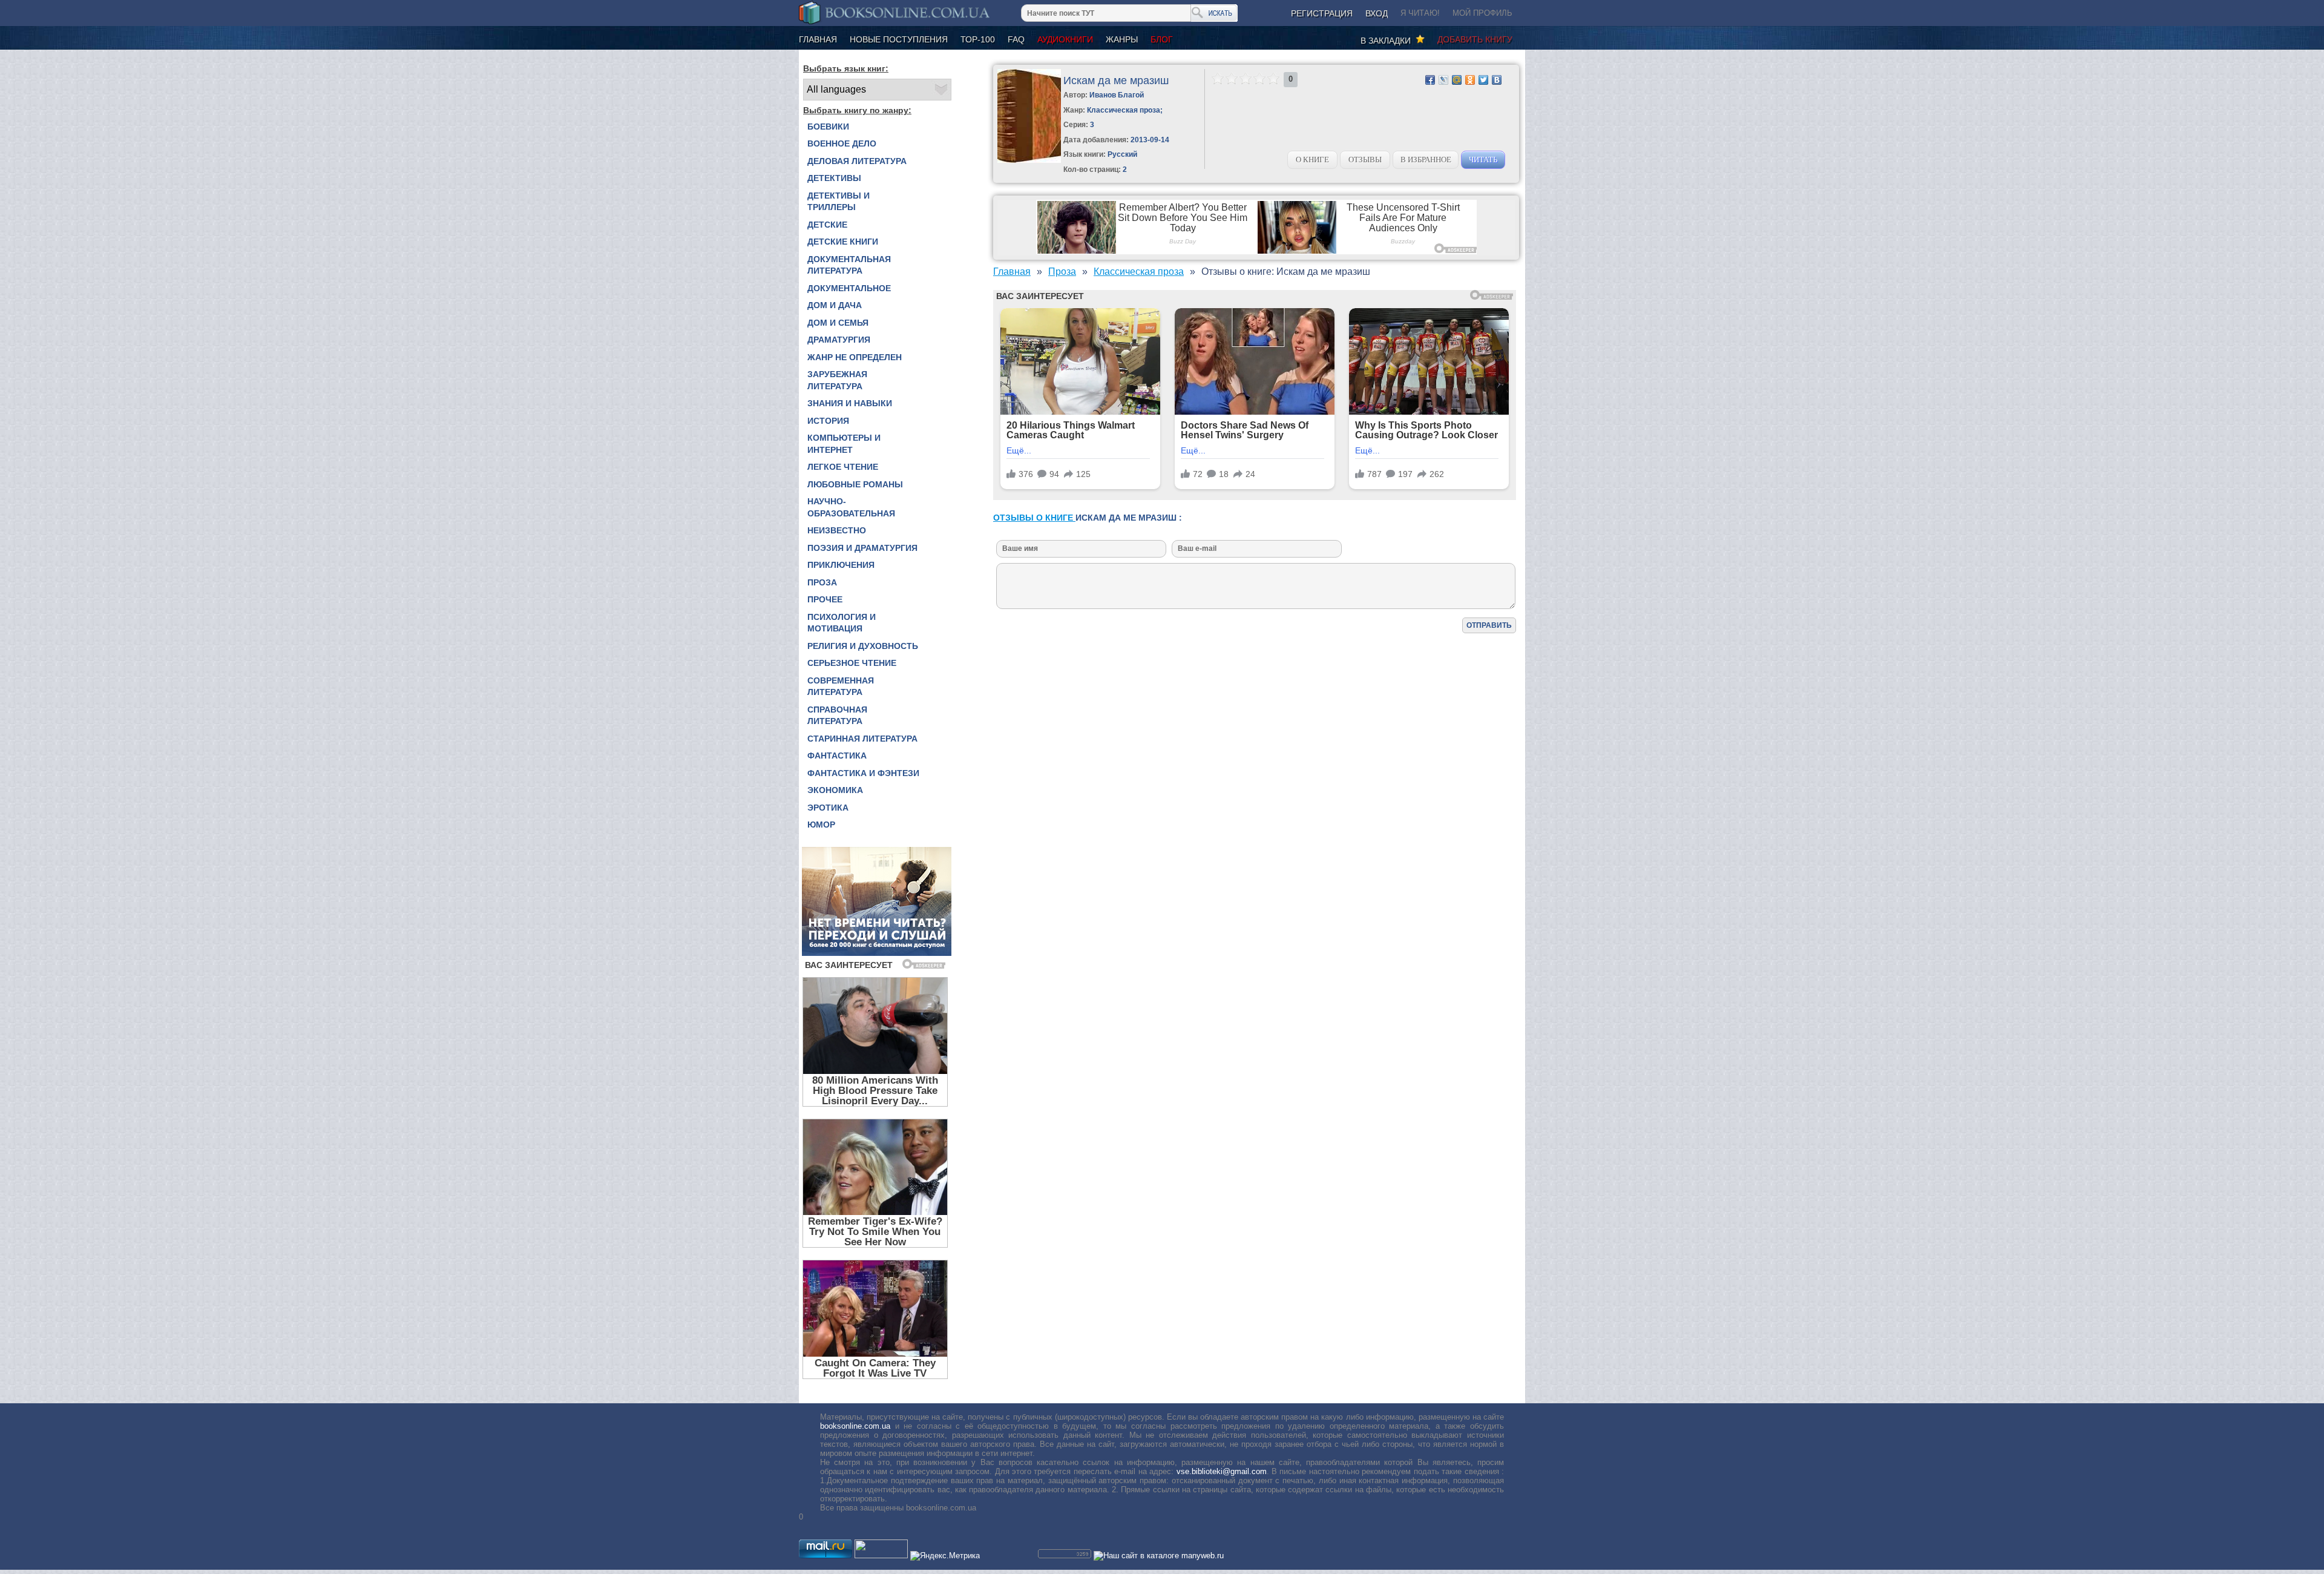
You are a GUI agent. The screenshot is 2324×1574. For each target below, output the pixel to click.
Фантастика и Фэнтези (863, 773)
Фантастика (837, 756)
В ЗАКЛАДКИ (1388, 41)
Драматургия (839, 340)
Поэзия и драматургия (862, 548)
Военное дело (842, 143)
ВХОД (1377, 13)
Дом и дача (835, 305)
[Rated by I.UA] (881, 1556)
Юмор (821, 825)
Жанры (1122, 39)
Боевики (828, 127)
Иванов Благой (1117, 95)
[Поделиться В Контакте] (1497, 80)
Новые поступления (899, 39)
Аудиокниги (1065, 39)
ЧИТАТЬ (1483, 160)
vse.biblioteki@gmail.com (1222, 1471)
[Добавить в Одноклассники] (1470, 80)
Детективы (834, 178)
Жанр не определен (855, 357)
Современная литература (841, 687)
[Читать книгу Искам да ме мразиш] (1029, 160)
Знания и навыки (850, 403)
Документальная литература (849, 265)
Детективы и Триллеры (839, 202)
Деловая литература (857, 161)
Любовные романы (855, 484)
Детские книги (843, 242)
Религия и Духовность (863, 646)
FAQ (1016, 39)
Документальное (849, 288)
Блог (1162, 39)
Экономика (835, 790)
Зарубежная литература (837, 380)
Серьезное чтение (852, 663)
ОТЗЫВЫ (1365, 160)
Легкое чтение (843, 467)
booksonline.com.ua (855, 1426)
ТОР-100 (978, 39)
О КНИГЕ (1312, 160)
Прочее (825, 599)
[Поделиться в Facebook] (1430, 80)
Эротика (828, 808)
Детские (827, 225)
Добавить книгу (1475, 39)
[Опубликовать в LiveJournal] (1443, 80)
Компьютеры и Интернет (844, 444)
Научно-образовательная (851, 507)
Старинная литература (862, 739)
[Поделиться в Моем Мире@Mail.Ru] (1457, 80)
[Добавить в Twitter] (1483, 80)
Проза (822, 582)
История (828, 421)
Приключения (841, 565)
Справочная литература (837, 716)
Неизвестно (837, 530)
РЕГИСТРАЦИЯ (1322, 13)
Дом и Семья (838, 323)
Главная (818, 39)
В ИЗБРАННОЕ (1426, 160)
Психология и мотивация (842, 623)
